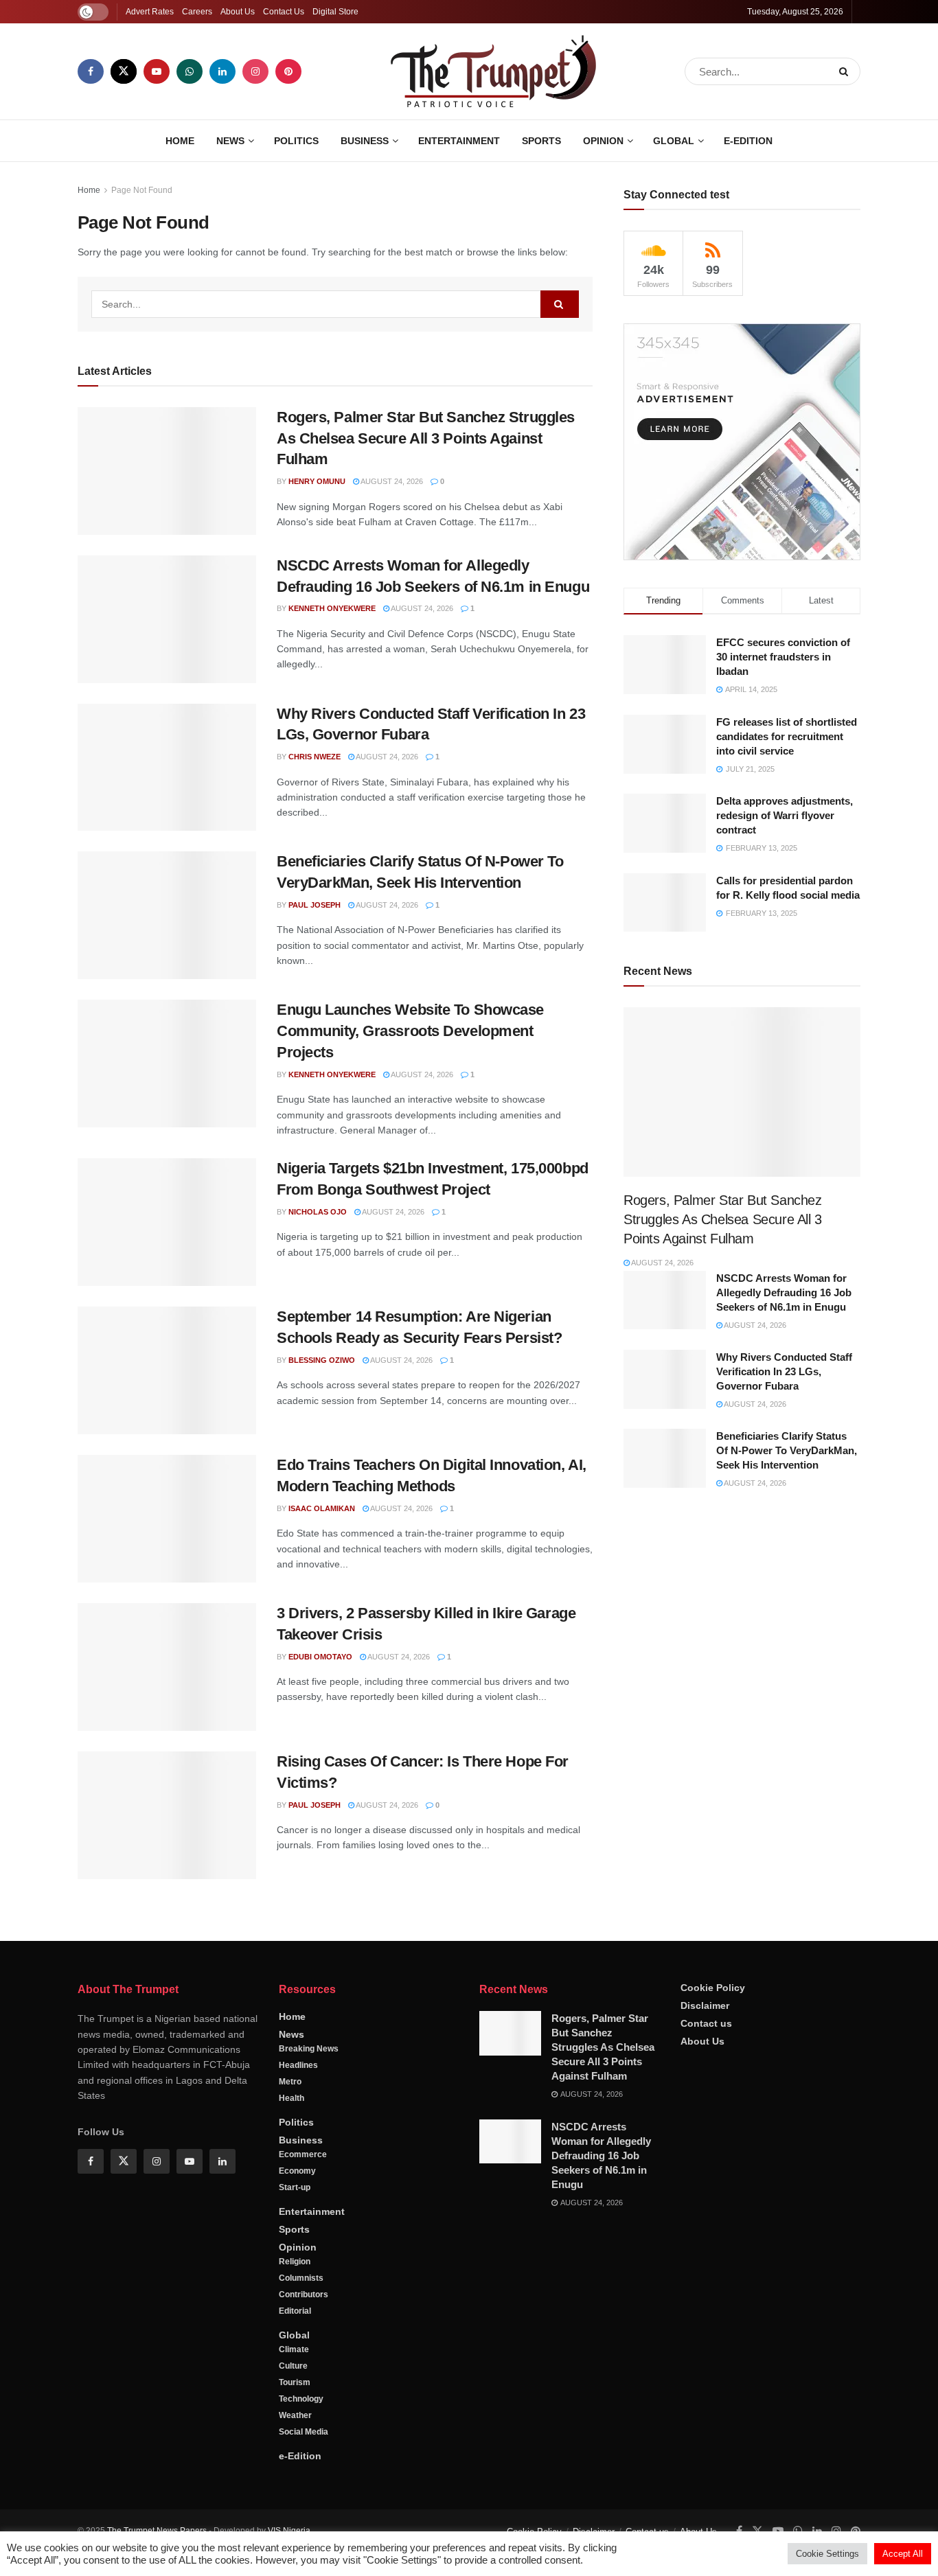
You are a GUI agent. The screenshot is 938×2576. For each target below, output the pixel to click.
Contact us (706, 2023)
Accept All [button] (903, 2554)
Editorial (295, 2311)
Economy (297, 2171)
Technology (301, 2399)
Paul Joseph (314, 905)
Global (674, 141)
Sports (541, 141)
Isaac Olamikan (322, 1508)
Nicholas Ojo (318, 1212)
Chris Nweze (314, 757)
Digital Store (335, 12)
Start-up (295, 2187)
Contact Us (284, 12)
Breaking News (309, 2049)
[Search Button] (846, 71)
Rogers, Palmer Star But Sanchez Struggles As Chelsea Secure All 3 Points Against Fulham (426, 438)
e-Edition (748, 141)
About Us (238, 12)
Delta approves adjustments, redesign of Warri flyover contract (785, 815)
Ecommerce (303, 2154)
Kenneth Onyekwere (332, 608)
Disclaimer (705, 2005)
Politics (296, 141)
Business (365, 141)
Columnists (301, 2278)
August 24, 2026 (391, 481)
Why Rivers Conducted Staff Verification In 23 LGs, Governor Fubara (784, 1371)
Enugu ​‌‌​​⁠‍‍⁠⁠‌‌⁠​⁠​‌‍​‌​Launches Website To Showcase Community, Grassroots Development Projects (410, 1031)
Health (291, 2098)
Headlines (298, 2065)
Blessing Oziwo (322, 1360)
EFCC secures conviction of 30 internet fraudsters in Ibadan (783, 657)
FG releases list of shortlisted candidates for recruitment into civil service (787, 736)
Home (180, 141)
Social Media (304, 2432)
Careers (197, 12)
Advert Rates (150, 12)
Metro (290, 2082)
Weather (295, 2415)
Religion (295, 2262)
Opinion (603, 141)
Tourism (295, 2382)
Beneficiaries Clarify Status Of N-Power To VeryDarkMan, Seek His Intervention (787, 1450)
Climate (294, 2349)
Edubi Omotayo (320, 1657)
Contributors (304, 2295)
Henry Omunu (317, 481)
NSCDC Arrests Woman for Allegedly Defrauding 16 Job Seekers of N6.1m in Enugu (784, 1292)
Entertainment (459, 141)
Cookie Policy (713, 1988)
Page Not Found (142, 190)
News (230, 141)
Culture (293, 2366)
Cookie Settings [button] (827, 2554)
